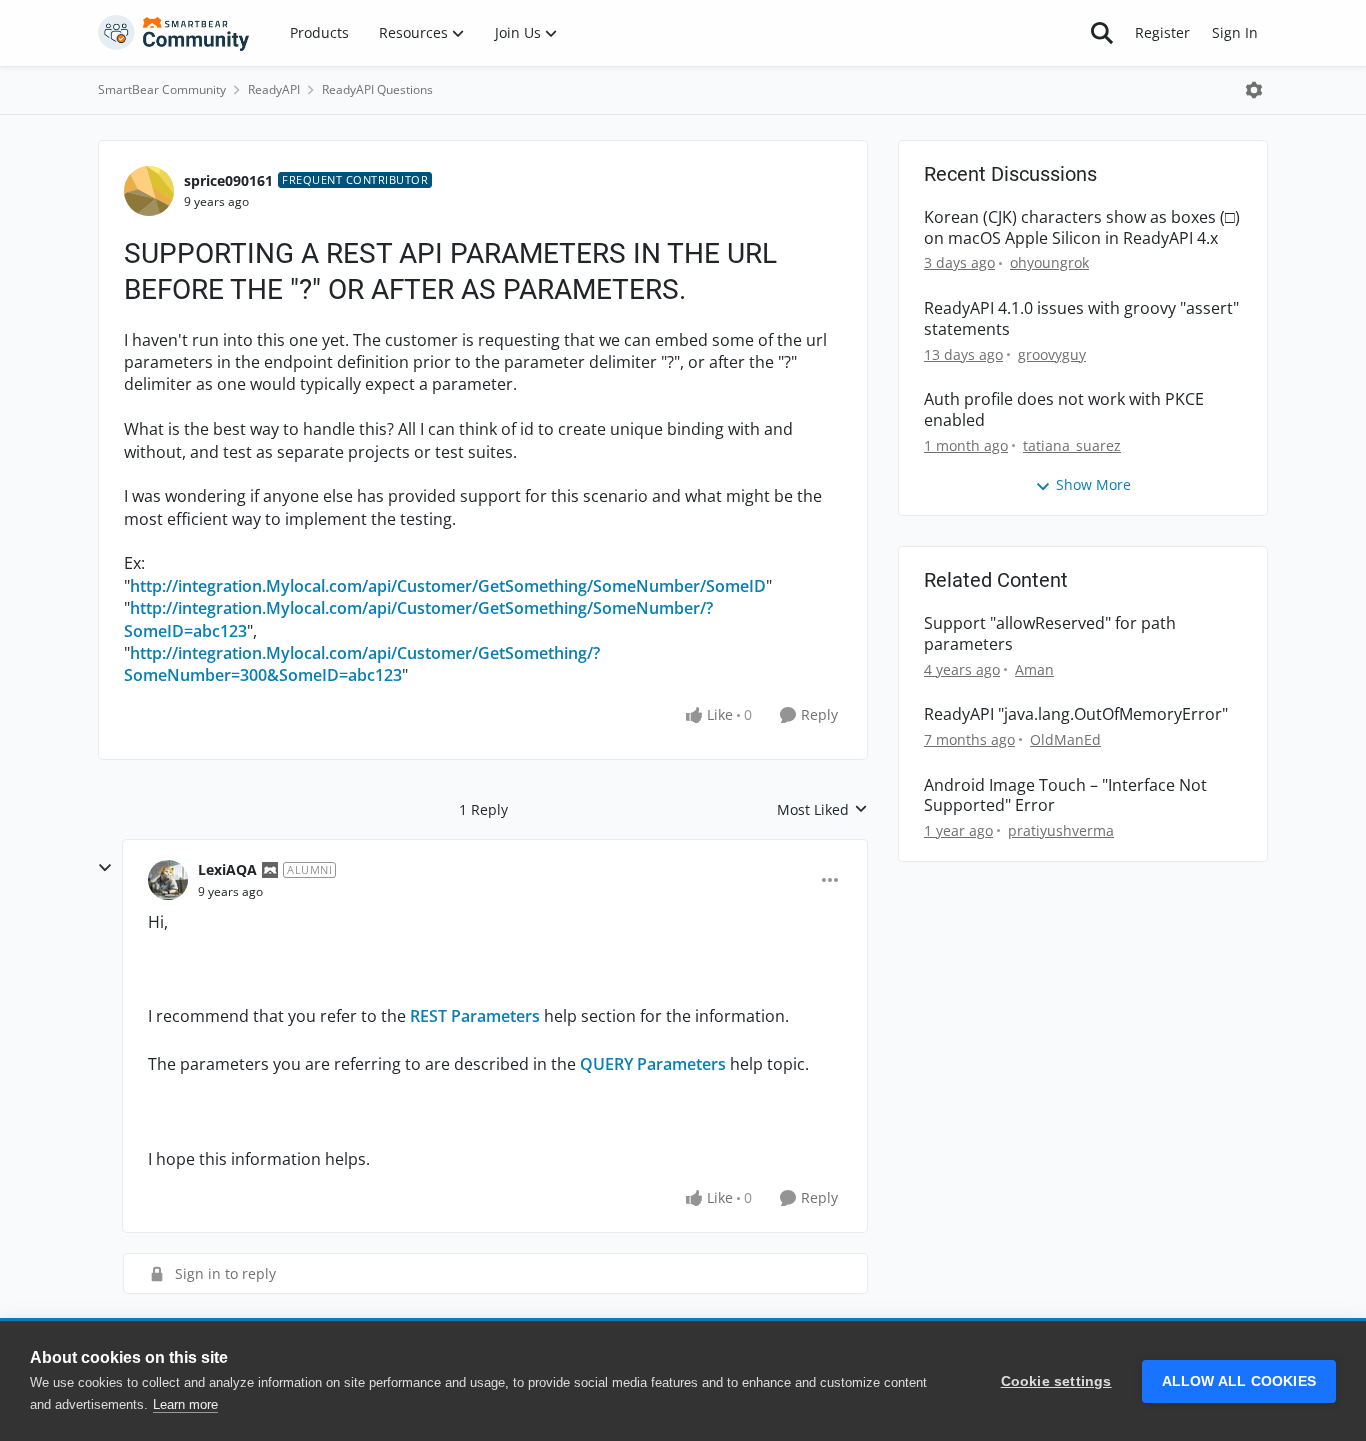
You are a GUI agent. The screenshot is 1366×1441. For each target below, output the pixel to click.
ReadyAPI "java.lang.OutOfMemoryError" (1076, 714)
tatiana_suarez (1072, 445)
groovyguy (1052, 354)
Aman (1034, 669)
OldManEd (1065, 739)
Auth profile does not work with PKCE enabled (1064, 410)
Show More (1093, 484)
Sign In (1235, 32)
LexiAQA (227, 869)
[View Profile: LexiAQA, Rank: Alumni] (168, 880)
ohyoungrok (1049, 262)
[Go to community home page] (174, 33)
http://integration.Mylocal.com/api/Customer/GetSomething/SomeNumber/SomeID (448, 586)
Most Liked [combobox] (822, 810)
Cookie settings (1056, 1381)
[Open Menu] (1254, 90)
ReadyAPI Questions (377, 89)
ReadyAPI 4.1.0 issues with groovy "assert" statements (1081, 319)
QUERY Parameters (653, 1064)
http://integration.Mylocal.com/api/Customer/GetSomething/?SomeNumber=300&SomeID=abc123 (362, 664)
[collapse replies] (105, 868)
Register (1162, 32)
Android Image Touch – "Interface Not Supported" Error (1065, 796)
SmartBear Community (162, 89)
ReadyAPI (274, 89)
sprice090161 (228, 180)
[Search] (1102, 33)
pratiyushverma (1061, 830)
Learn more (185, 1404)
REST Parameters (475, 1016)
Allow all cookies (1239, 1381)
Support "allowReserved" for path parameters (1050, 634)
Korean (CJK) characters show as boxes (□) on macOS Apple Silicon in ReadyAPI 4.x (1082, 228)
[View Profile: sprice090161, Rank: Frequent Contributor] (149, 191)
